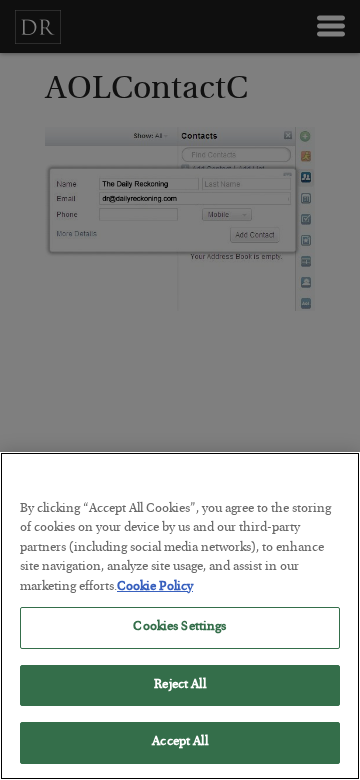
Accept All (179, 742)
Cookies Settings (179, 627)
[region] (180, 616)
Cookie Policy (155, 587)
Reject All (179, 685)
